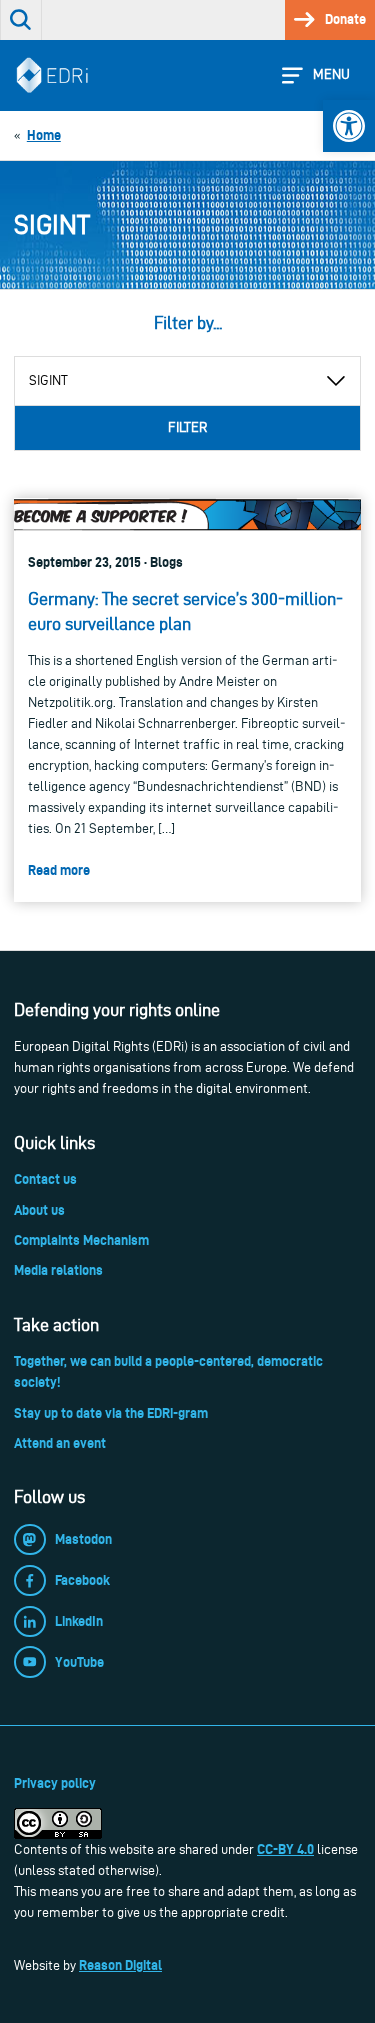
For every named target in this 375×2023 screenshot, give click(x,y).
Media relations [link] (58, 1270)
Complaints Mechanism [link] (81, 1240)
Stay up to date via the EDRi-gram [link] (111, 1413)
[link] (349, 126)
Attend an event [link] (60, 1443)
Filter (187, 427)
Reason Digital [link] (120, 1965)
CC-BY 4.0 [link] (285, 1849)
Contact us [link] (45, 1179)
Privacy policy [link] (55, 1783)
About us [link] (39, 1210)
